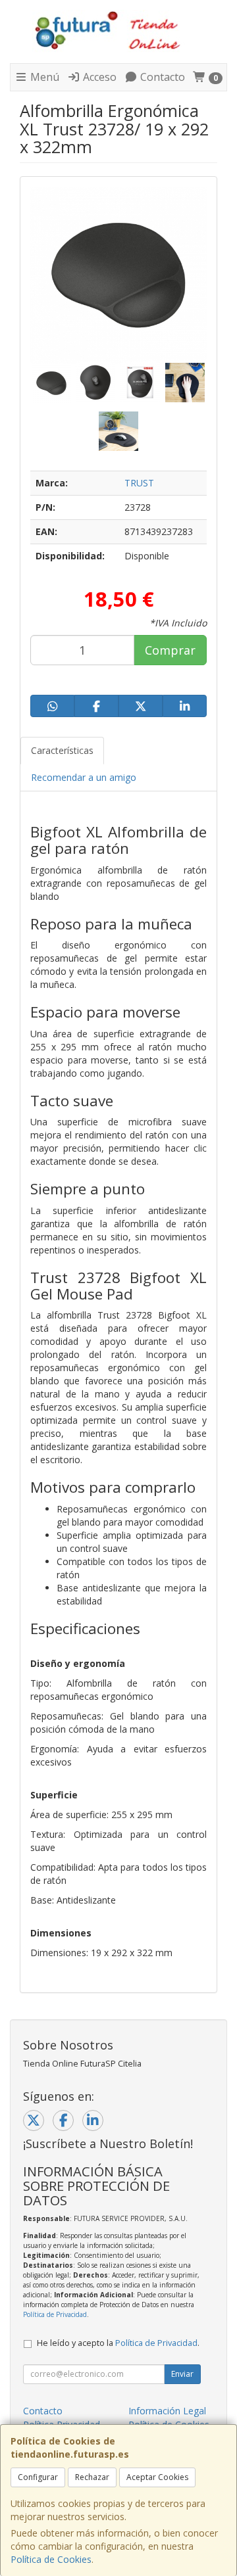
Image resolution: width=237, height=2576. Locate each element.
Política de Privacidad (55, 2314)
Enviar (182, 2374)
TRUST (139, 483)
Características (62, 750)
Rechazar (92, 2477)
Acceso (98, 77)
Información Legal (167, 2411)
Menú (43, 77)
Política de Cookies (51, 2559)
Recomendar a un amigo (84, 777)
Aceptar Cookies (157, 2477)
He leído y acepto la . (118, 2343)
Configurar (38, 2477)
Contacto (161, 77)
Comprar (170, 650)
